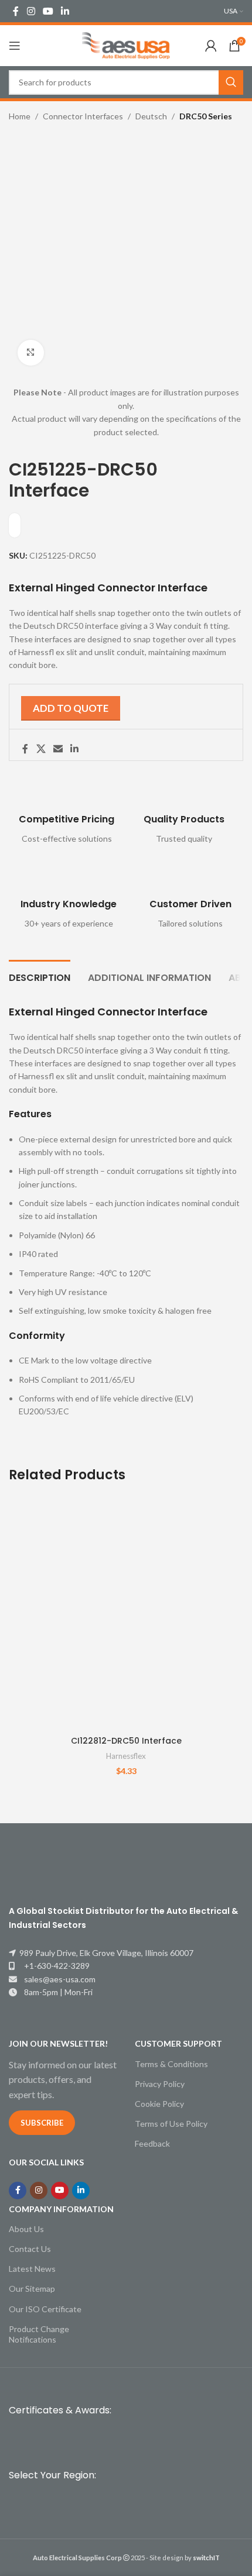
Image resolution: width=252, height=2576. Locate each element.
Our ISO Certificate (45, 2309)
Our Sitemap (32, 2289)
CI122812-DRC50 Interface (126, 1741)
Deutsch (151, 116)
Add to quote (71, 708)
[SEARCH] (231, 82)
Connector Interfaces (83, 116)
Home (20, 116)
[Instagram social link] (31, 11)
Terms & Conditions (171, 2064)
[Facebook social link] (16, 11)
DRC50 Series (206, 116)
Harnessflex (126, 1756)
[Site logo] (126, 45)
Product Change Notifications (39, 2334)
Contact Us (30, 2249)
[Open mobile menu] (15, 46)
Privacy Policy (160, 2084)
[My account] (211, 46)
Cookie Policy (159, 2104)
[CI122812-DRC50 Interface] (126, 1613)
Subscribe (42, 2123)
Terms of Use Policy (171, 2124)
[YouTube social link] (48, 11)
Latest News (32, 2269)
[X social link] (41, 749)
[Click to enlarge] (31, 353)
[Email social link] (58, 749)
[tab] (40, 976)
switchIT (206, 2558)
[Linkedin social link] (65, 11)
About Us (26, 2229)
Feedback (152, 2143)
